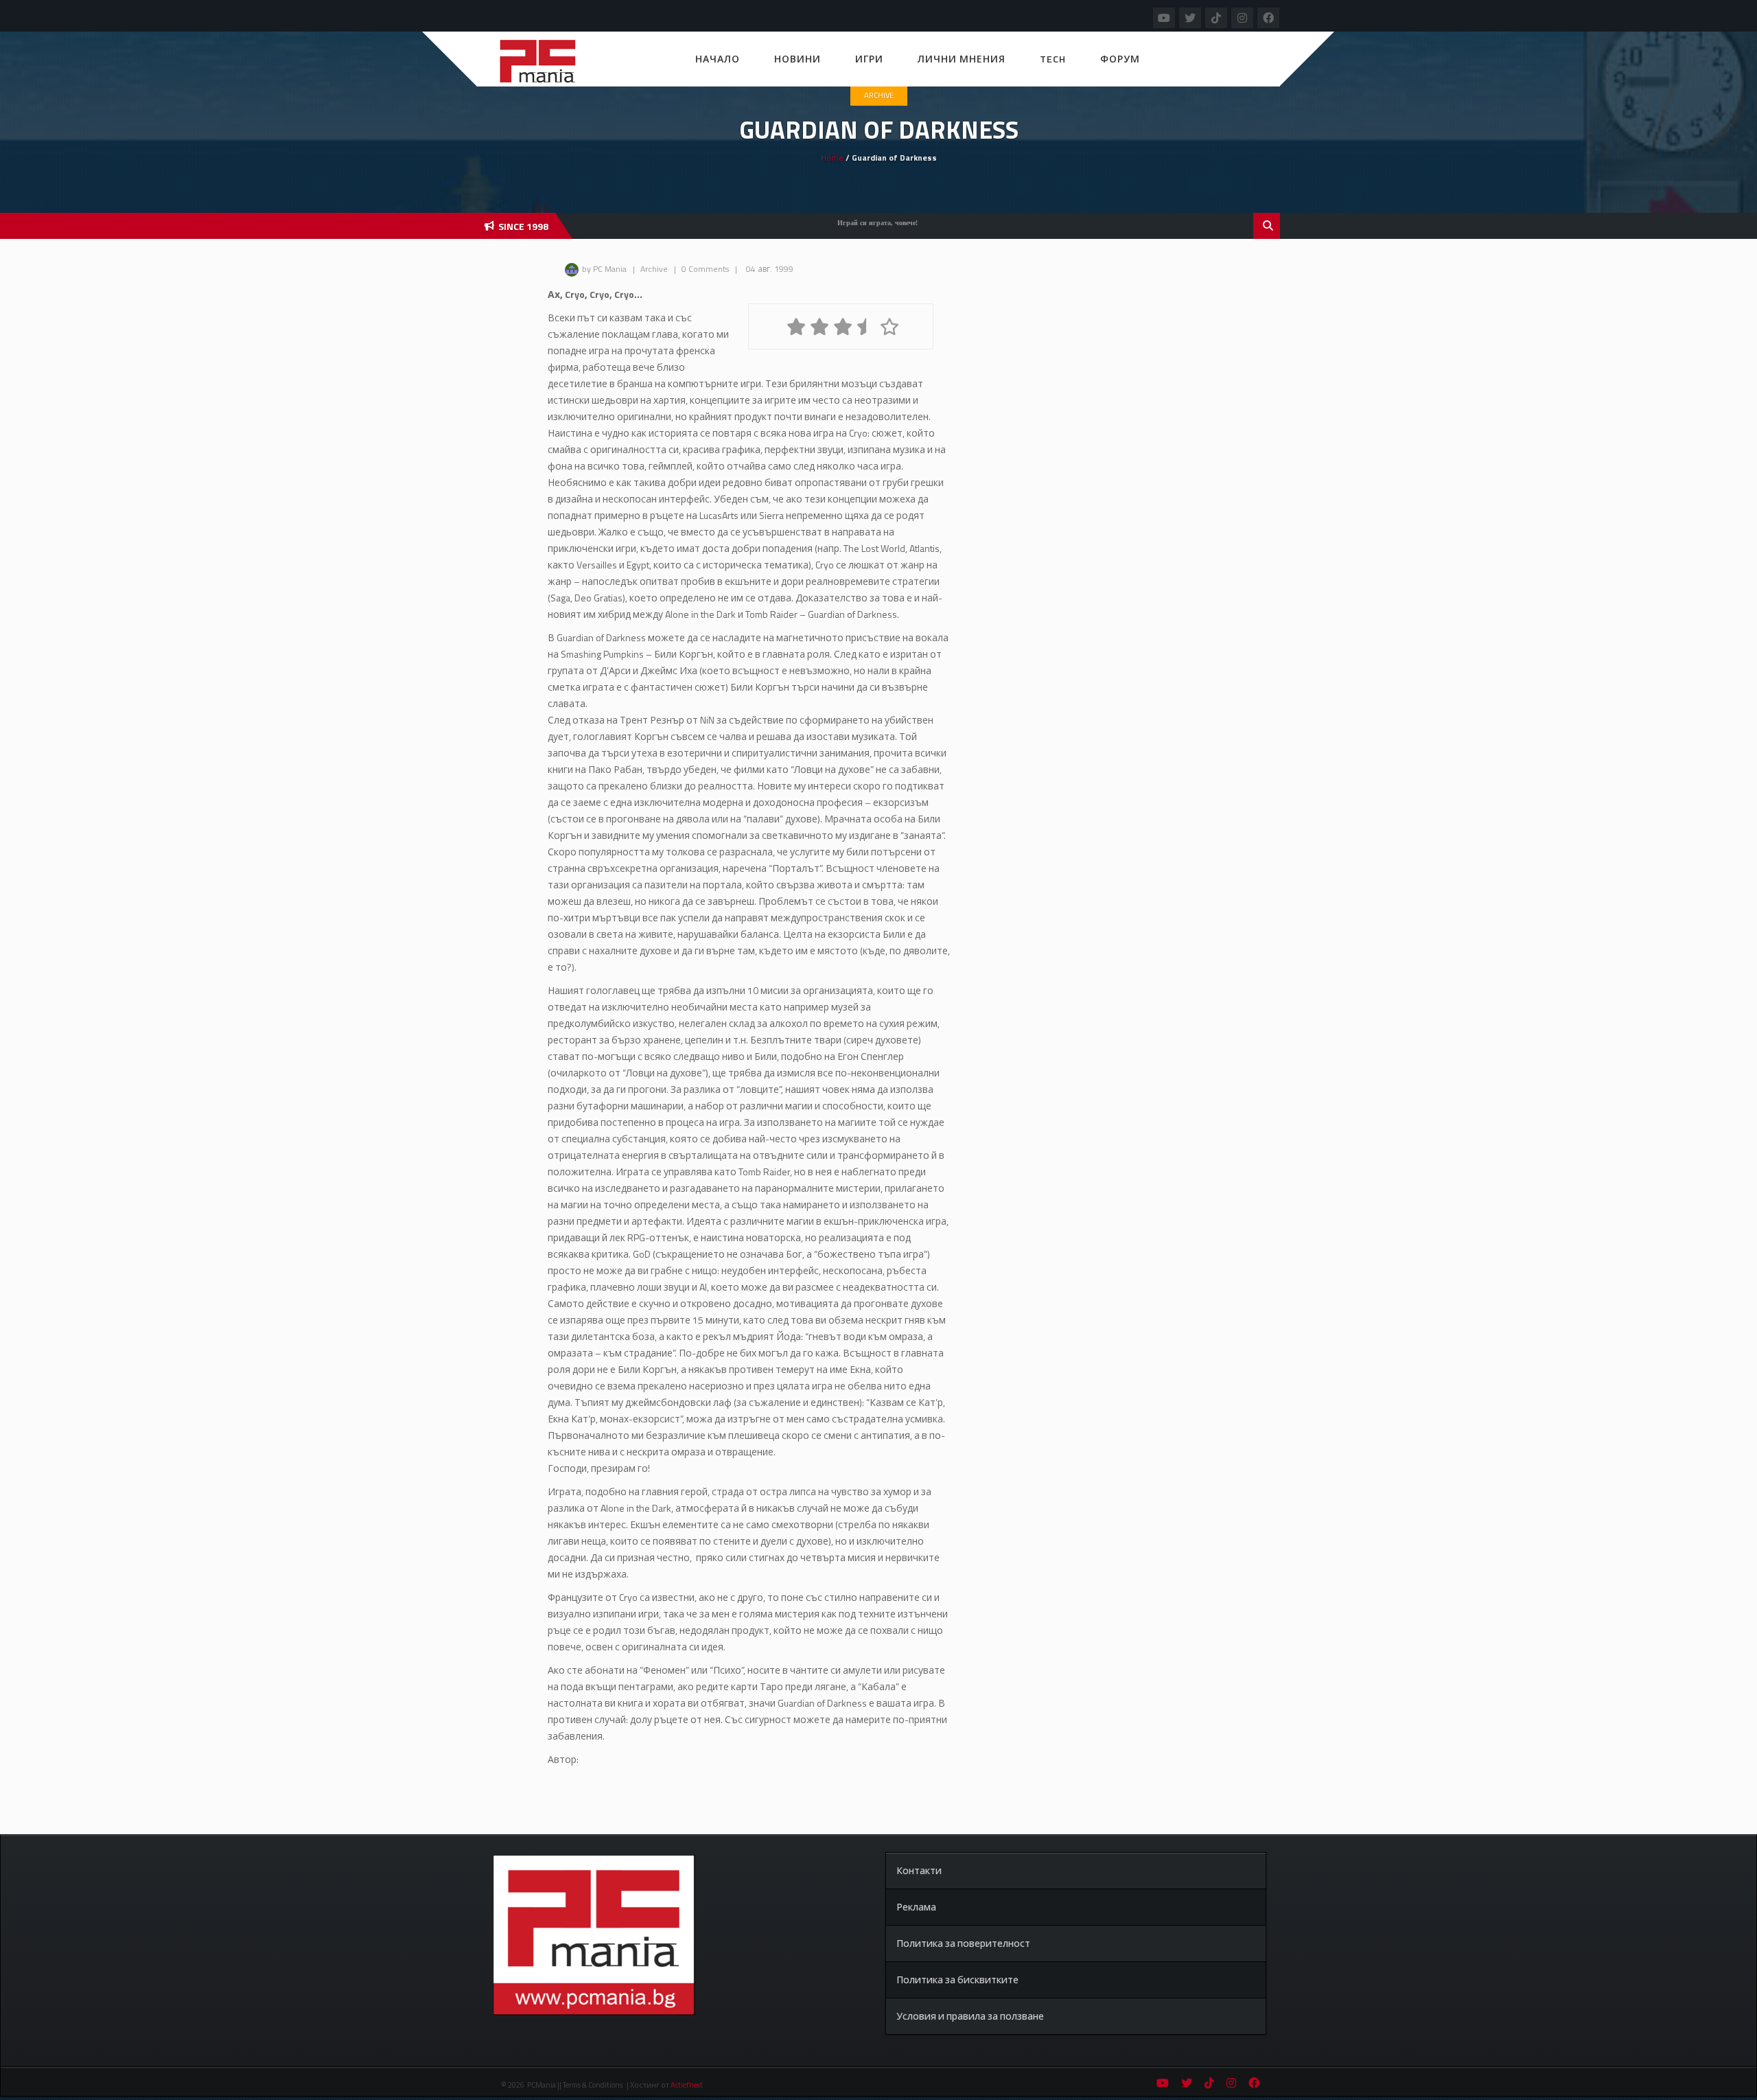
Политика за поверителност (963, 1943)
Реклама (916, 1907)
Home (832, 158)
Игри (869, 59)
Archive (879, 95)
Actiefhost (687, 2085)
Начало (718, 59)
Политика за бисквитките (957, 1980)
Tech (1053, 59)
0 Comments (705, 269)
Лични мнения (962, 59)
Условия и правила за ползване (970, 2016)
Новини (798, 59)
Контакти (919, 1870)
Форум (1120, 59)
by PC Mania (604, 269)
